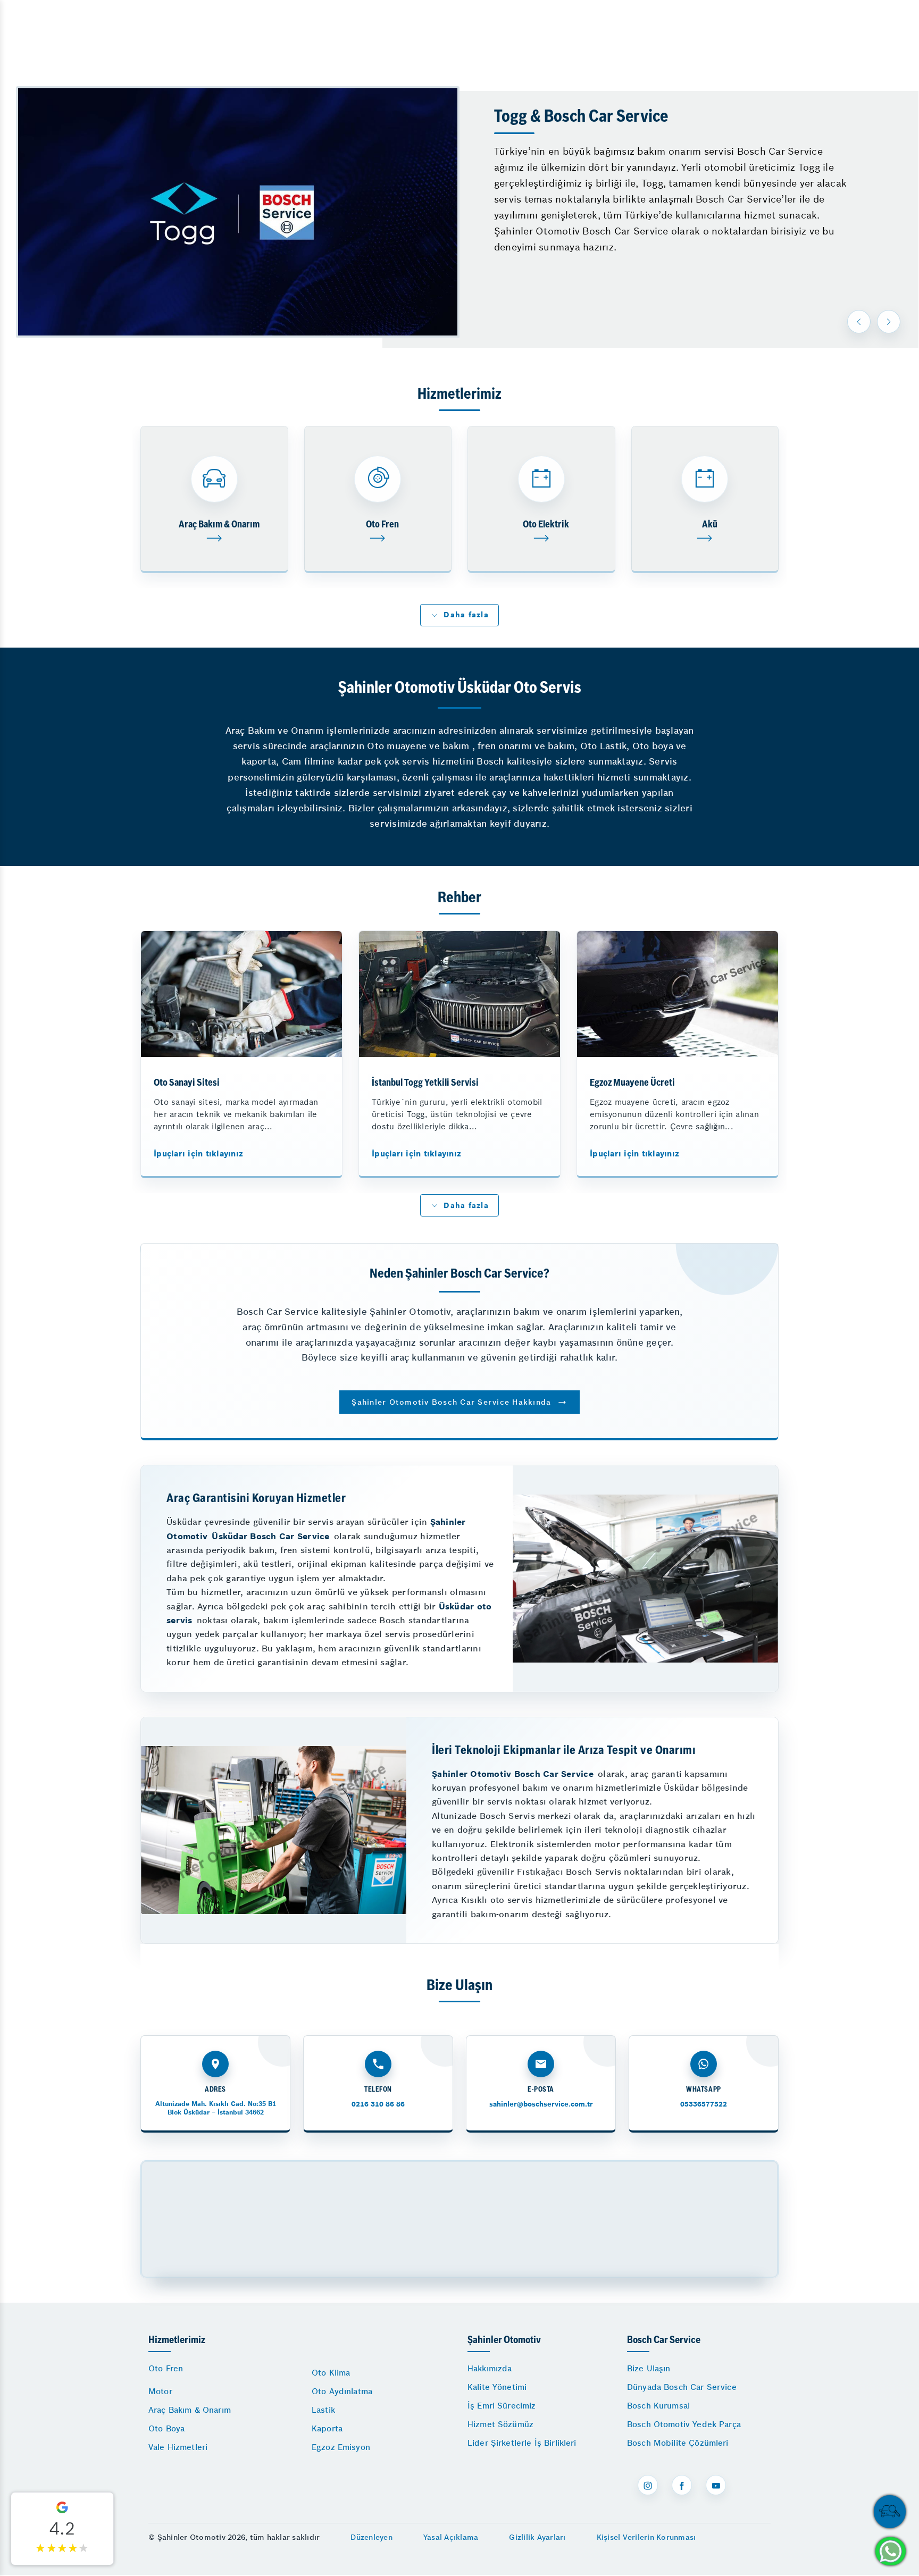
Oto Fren (166, 2368)
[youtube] (716, 2485)
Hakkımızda (490, 2368)
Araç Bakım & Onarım (190, 2410)
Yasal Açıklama (451, 2537)
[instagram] (648, 2485)
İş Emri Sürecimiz (502, 2406)
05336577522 (704, 2104)
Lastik (323, 2410)
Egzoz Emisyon (341, 2447)
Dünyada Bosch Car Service (682, 2387)
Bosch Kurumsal (658, 2406)
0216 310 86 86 (378, 2104)
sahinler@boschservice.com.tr (541, 2104)
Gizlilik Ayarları (537, 2537)
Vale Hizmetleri (178, 2447)
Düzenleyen (371, 2537)
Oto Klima (331, 2373)
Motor (160, 2391)
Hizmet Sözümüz (500, 2424)
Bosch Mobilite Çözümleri (678, 2443)
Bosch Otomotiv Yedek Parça (684, 2424)
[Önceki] (859, 322)
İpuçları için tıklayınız (198, 1153)
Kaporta (327, 2428)
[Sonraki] (889, 322)
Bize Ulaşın (649, 2368)
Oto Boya (166, 2428)
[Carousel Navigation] (875, 322)
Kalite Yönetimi (497, 2387)
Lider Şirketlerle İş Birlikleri (522, 2443)
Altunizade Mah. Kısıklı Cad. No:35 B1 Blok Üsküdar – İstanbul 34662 (216, 2108)
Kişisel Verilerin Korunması (646, 2537)
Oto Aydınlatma (342, 2391)
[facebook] (682, 2485)
